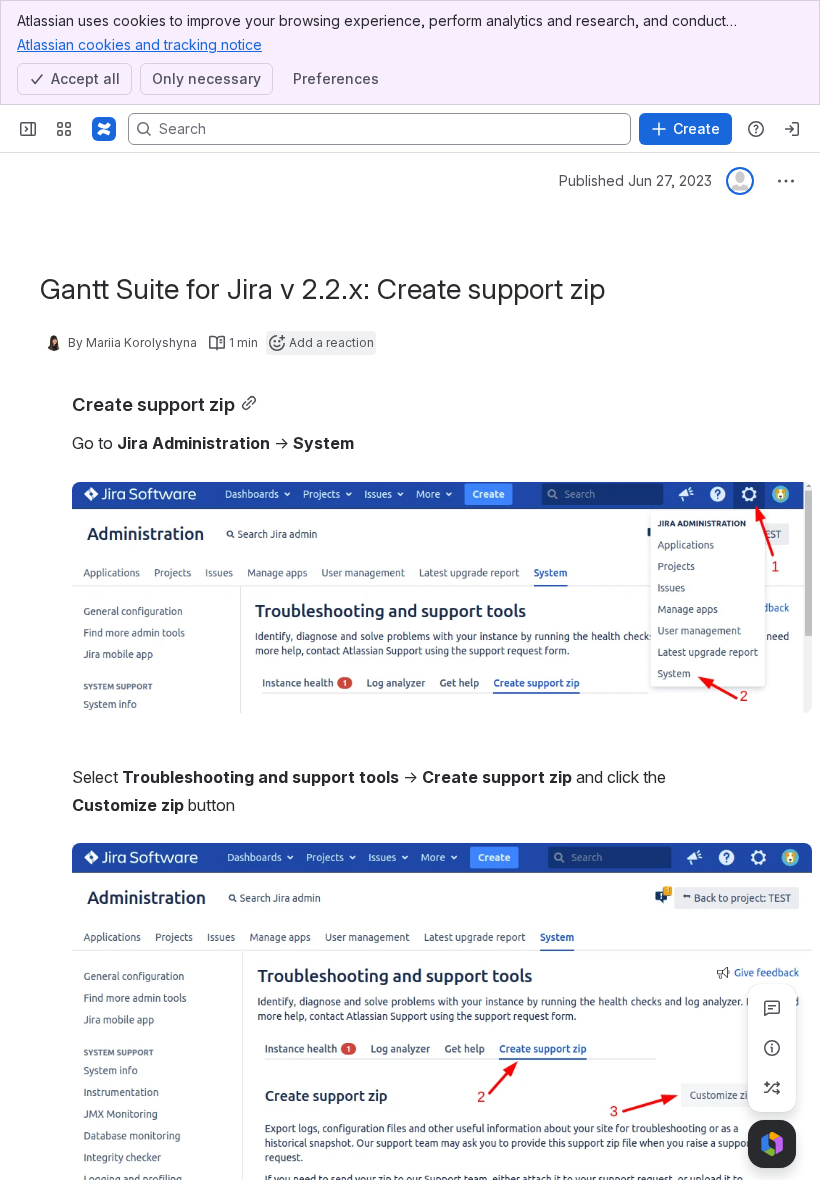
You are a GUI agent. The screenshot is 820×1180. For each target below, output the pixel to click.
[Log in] (792, 129)
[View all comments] (772, 1008)
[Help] (756, 129)
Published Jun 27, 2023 (635, 180)
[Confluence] (104, 129)
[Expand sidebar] (28, 129)
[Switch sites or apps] (64, 129)
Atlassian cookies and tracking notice (139, 44)
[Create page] (772, 1088)
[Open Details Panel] (772, 1048)
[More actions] (786, 181)
